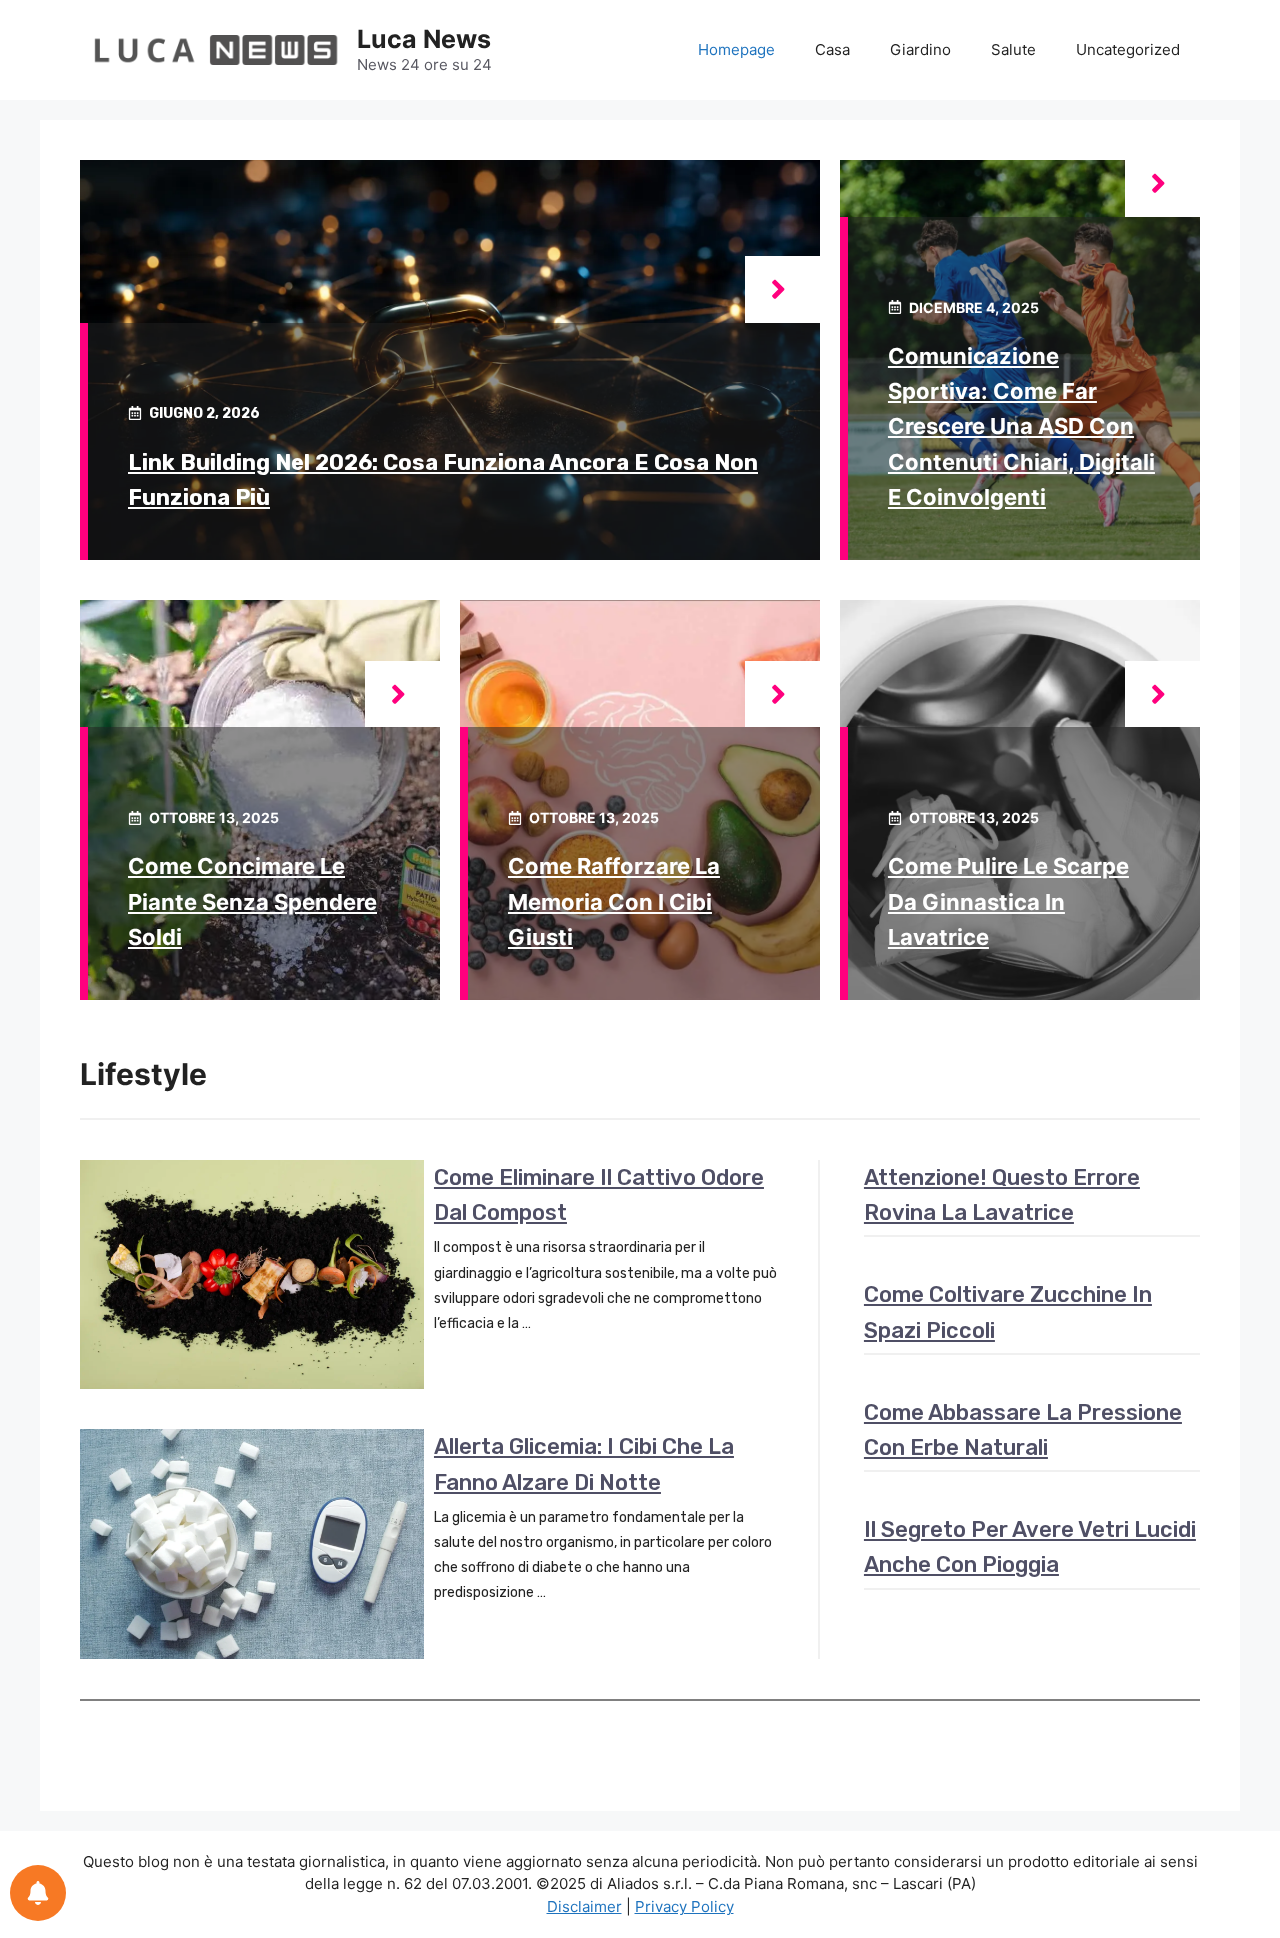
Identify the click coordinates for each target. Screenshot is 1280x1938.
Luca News (424, 39)
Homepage (736, 49)
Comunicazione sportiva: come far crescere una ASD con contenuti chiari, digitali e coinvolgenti (1021, 426)
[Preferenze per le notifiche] (38, 1893)
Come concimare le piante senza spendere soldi (252, 901)
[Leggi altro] (782, 289)
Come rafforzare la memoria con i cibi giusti (614, 901)
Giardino (920, 49)
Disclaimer (584, 1906)
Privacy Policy (684, 1906)
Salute (1013, 49)
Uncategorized (1128, 49)
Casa (832, 49)
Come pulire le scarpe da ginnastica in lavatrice (1008, 901)
